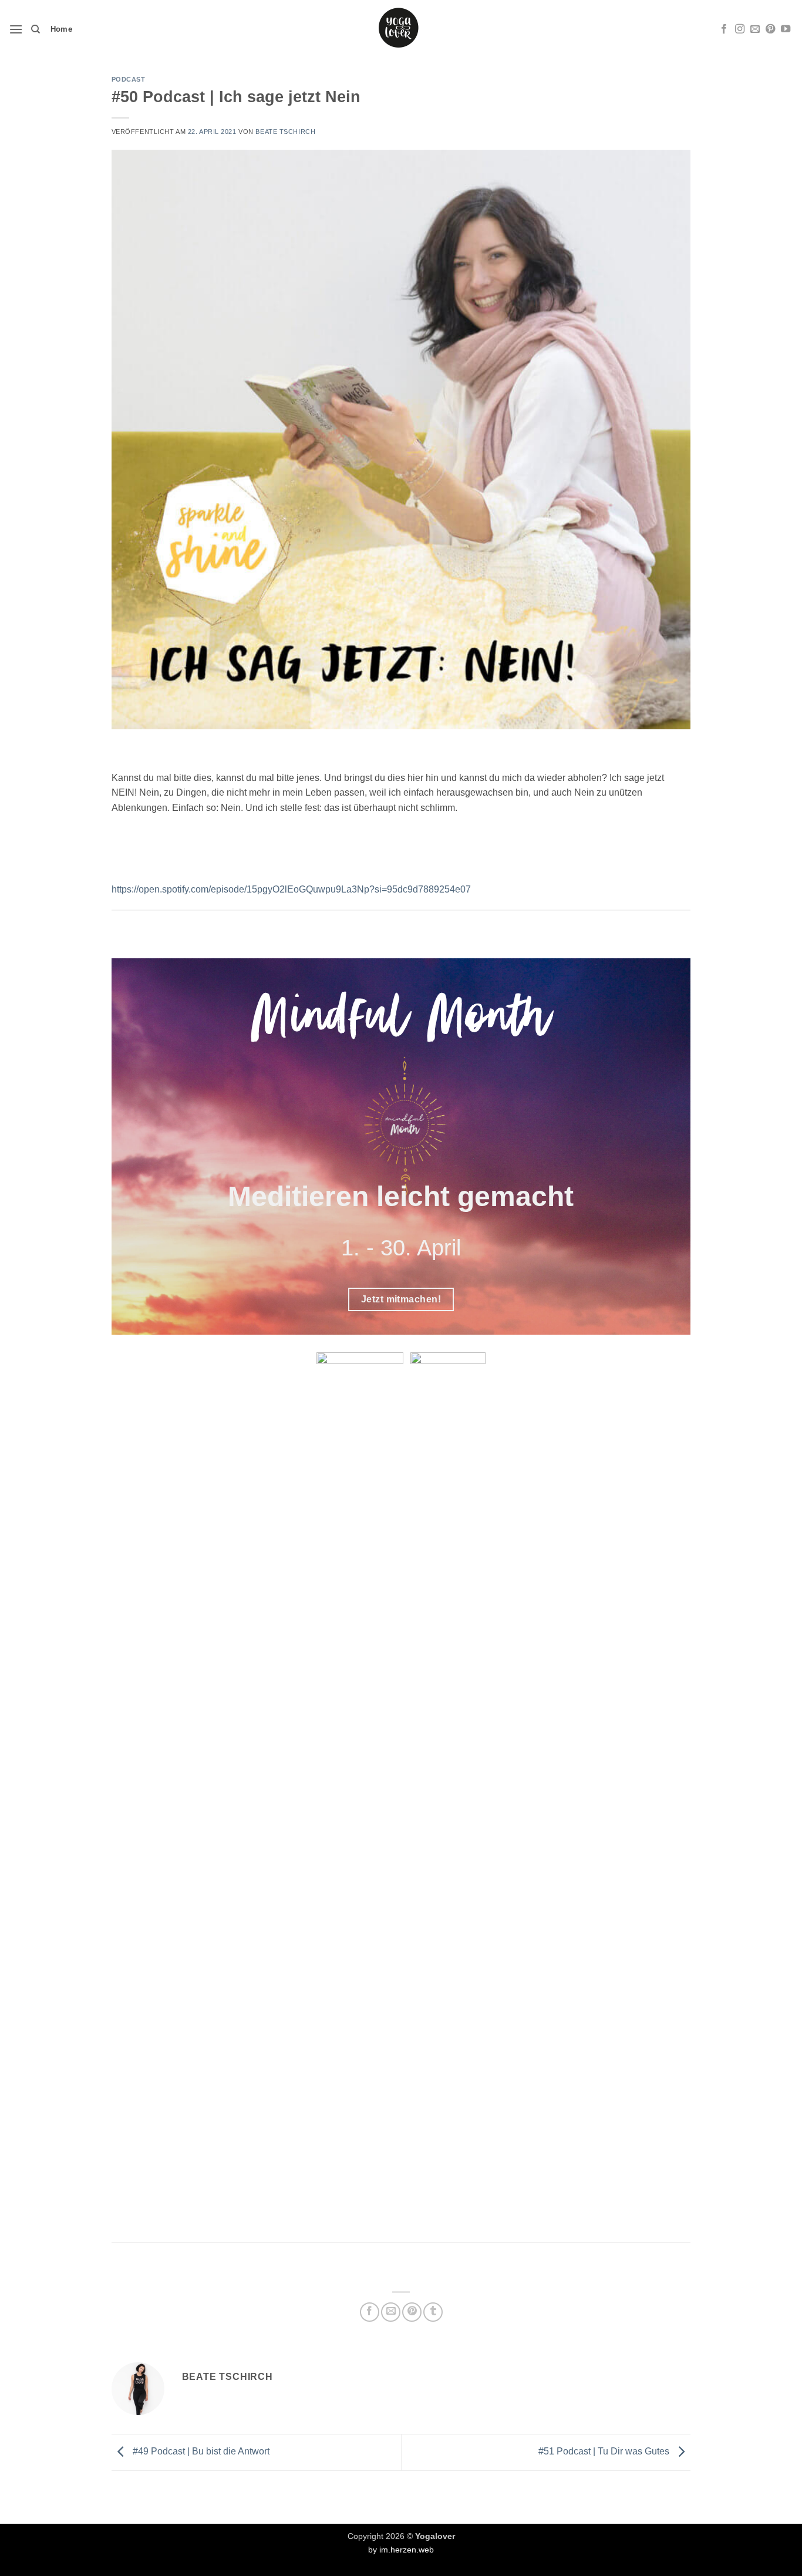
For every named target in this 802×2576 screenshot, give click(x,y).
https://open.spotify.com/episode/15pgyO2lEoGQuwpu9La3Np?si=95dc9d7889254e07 (291, 889)
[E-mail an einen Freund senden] (391, 2312)
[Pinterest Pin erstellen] (412, 2312)
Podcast (129, 79)
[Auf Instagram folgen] (740, 29)
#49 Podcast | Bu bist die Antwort (200, 2451)
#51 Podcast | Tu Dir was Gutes (605, 2451)
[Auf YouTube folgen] (786, 29)
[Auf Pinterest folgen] (770, 29)
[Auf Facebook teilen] (370, 2312)
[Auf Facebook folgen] (724, 29)
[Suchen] (36, 29)
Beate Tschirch (285, 132)
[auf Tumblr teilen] (433, 2312)
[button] (16, 29)
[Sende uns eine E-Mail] (755, 29)
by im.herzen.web (401, 2550)
